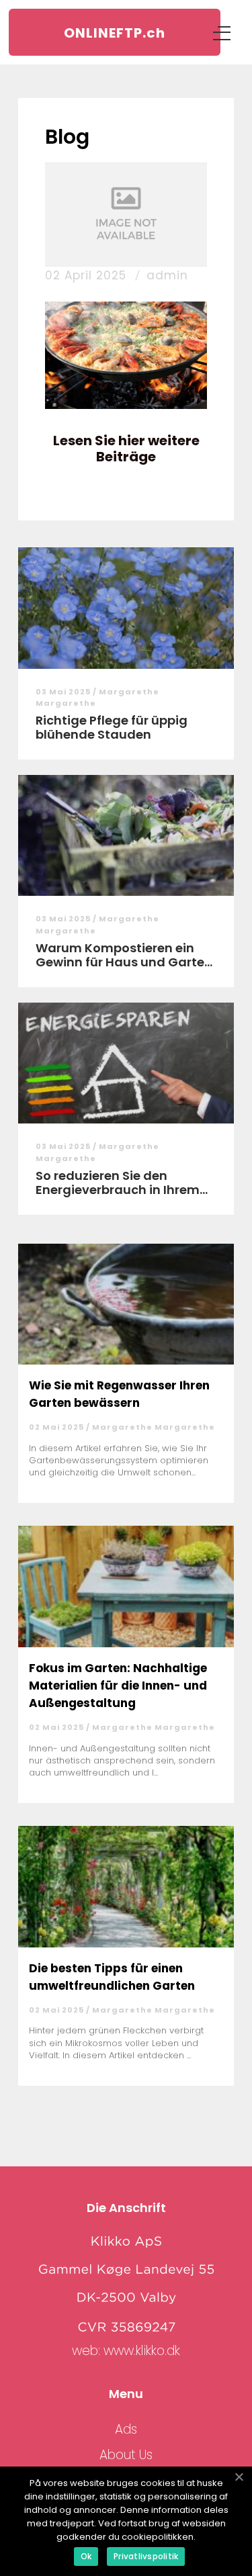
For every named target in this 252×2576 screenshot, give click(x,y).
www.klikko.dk (142, 2351)
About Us (126, 2455)
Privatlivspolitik (146, 2556)
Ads (126, 2429)
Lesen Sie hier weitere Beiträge (126, 449)
